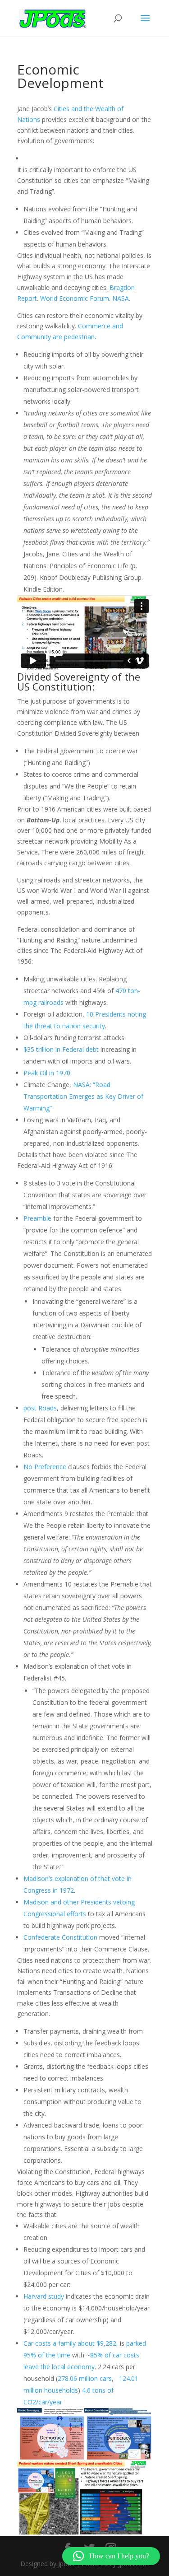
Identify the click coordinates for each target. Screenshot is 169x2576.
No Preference (45, 1467)
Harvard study (44, 2296)
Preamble (37, 1218)
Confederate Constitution (60, 1937)
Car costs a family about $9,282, (71, 2343)
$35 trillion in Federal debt (61, 1049)
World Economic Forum (75, 298)
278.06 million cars (85, 2378)
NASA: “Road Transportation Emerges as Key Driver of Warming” (83, 1096)
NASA (121, 298)
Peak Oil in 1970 (47, 1073)
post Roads (40, 1408)
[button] (111, 2556)
